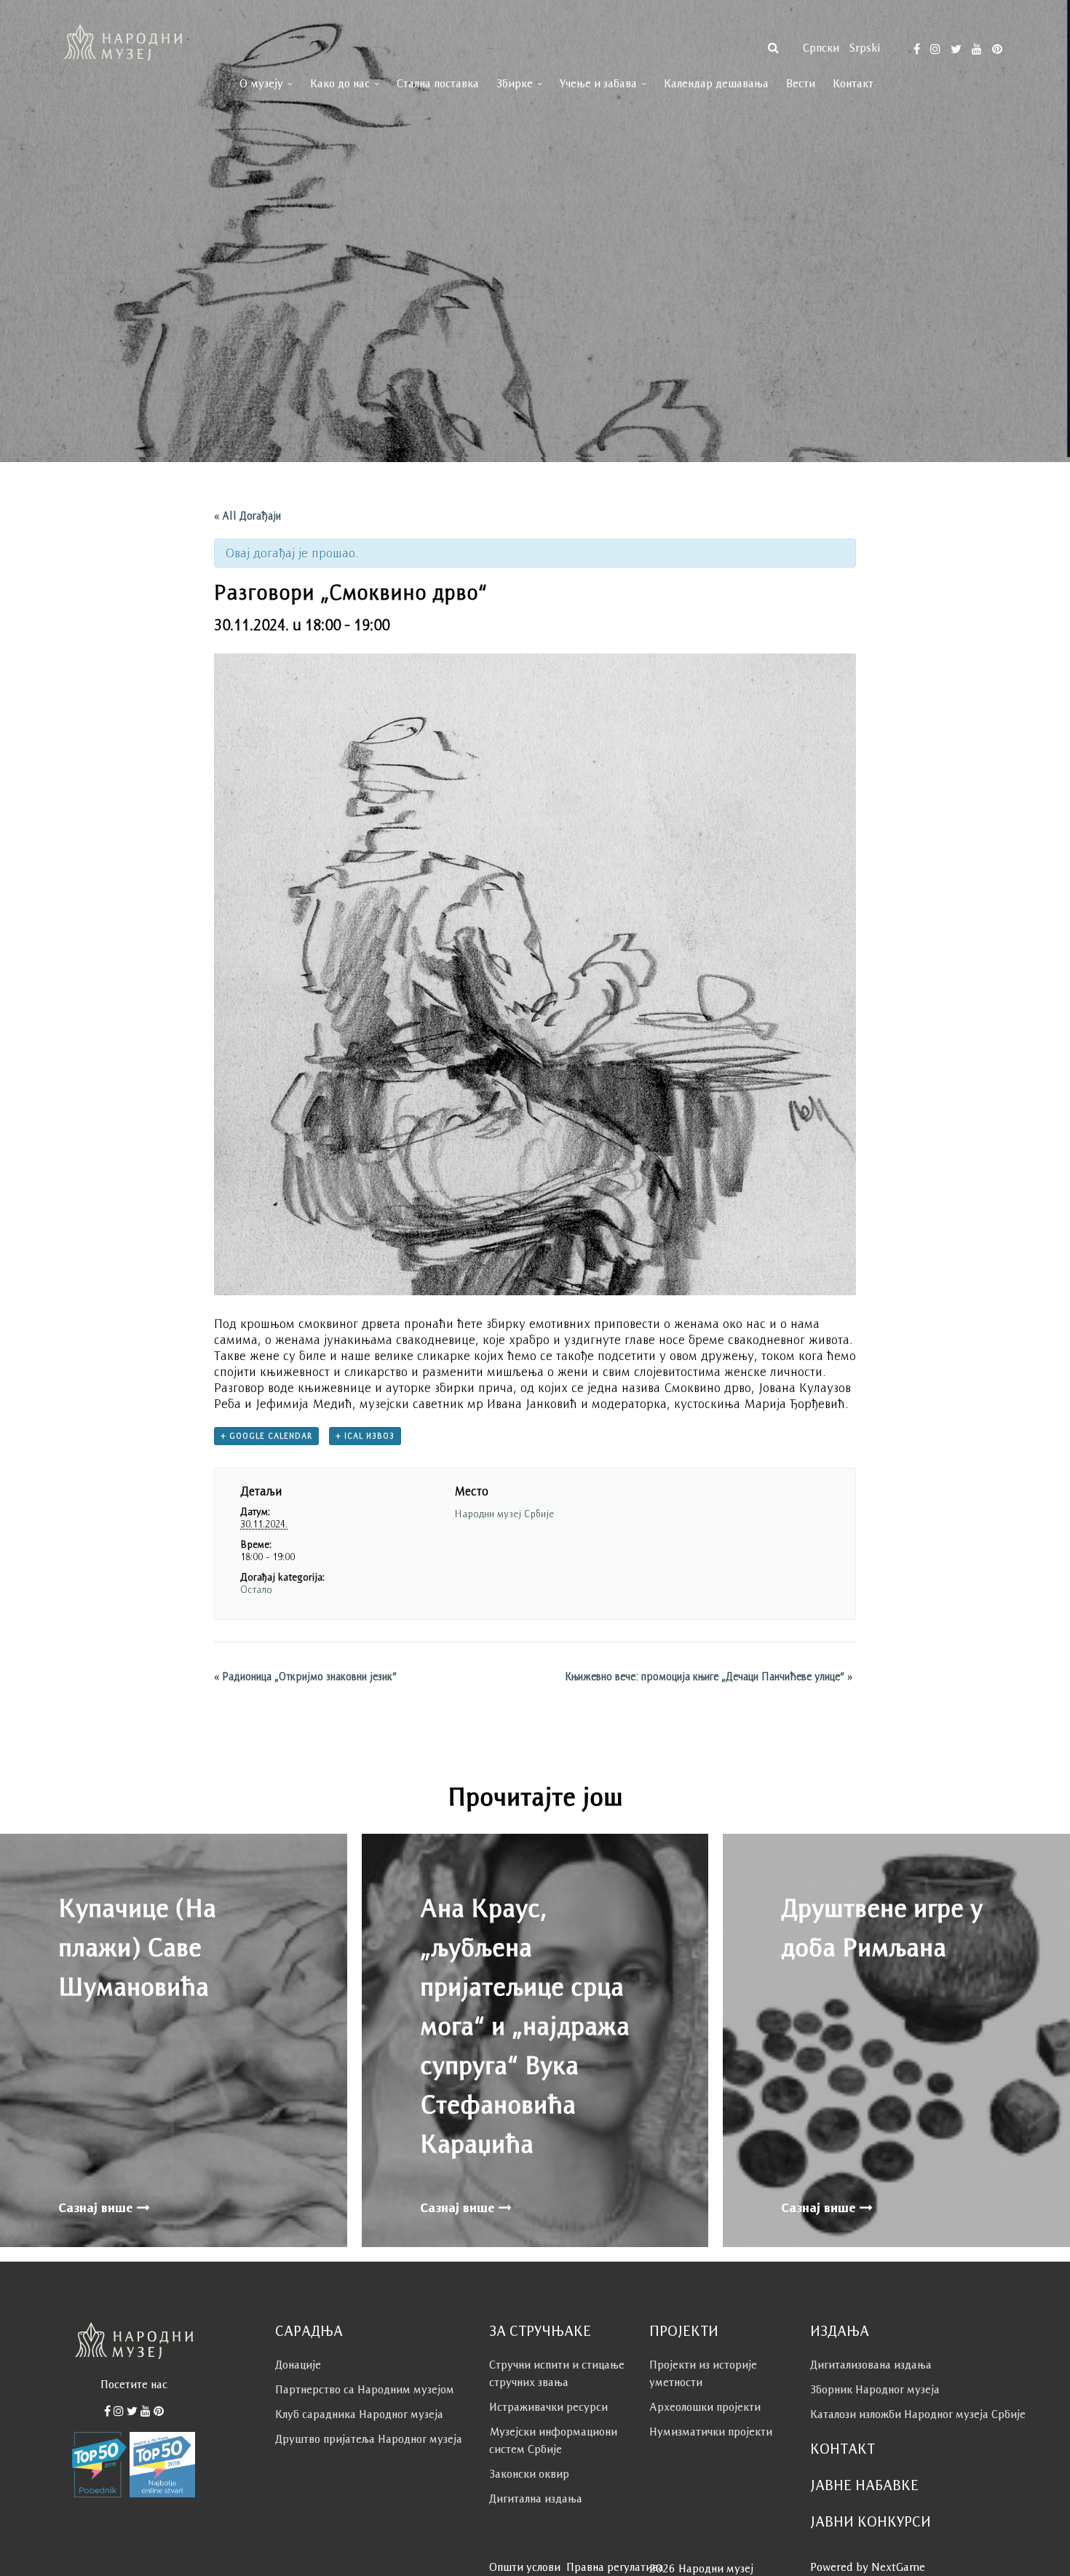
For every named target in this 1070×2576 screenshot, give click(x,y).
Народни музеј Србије (504, 1514)
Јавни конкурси (871, 2521)
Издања (840, 2331)
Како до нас (340, 83)
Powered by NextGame (868, 2567)
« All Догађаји (247, 516)
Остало (256, 1589)
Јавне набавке (864, 2485)
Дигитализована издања (871, 2365)
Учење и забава (598, 83)
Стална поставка (438, 83)
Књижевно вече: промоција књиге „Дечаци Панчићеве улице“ (709, 1676)
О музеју (261, 83)
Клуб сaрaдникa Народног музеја (359, 2414)
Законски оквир (529, 2474)
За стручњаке (540, 2331)
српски (821, 48)
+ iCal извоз (365, 1436)
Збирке (515, 83)
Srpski (865, 48)
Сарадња (309, 2331)
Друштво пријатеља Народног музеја (369, 2439)
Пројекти (684, 2331)
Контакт (853, 83)
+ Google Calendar (266, 1436)
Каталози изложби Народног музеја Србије (918, 2414)
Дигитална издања (536, 2499)
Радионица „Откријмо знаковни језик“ (305, 1676)
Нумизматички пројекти (711, 2432)
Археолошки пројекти (705, 2407)
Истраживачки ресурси (548, 2407)
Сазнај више (98, 2208)
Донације (298, 2365)
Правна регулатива (615, 2567)
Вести (801, 83)
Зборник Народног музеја (875, 2389)
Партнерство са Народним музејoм (365, 2389)
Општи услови (525, 2567)
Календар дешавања (716, 83)
